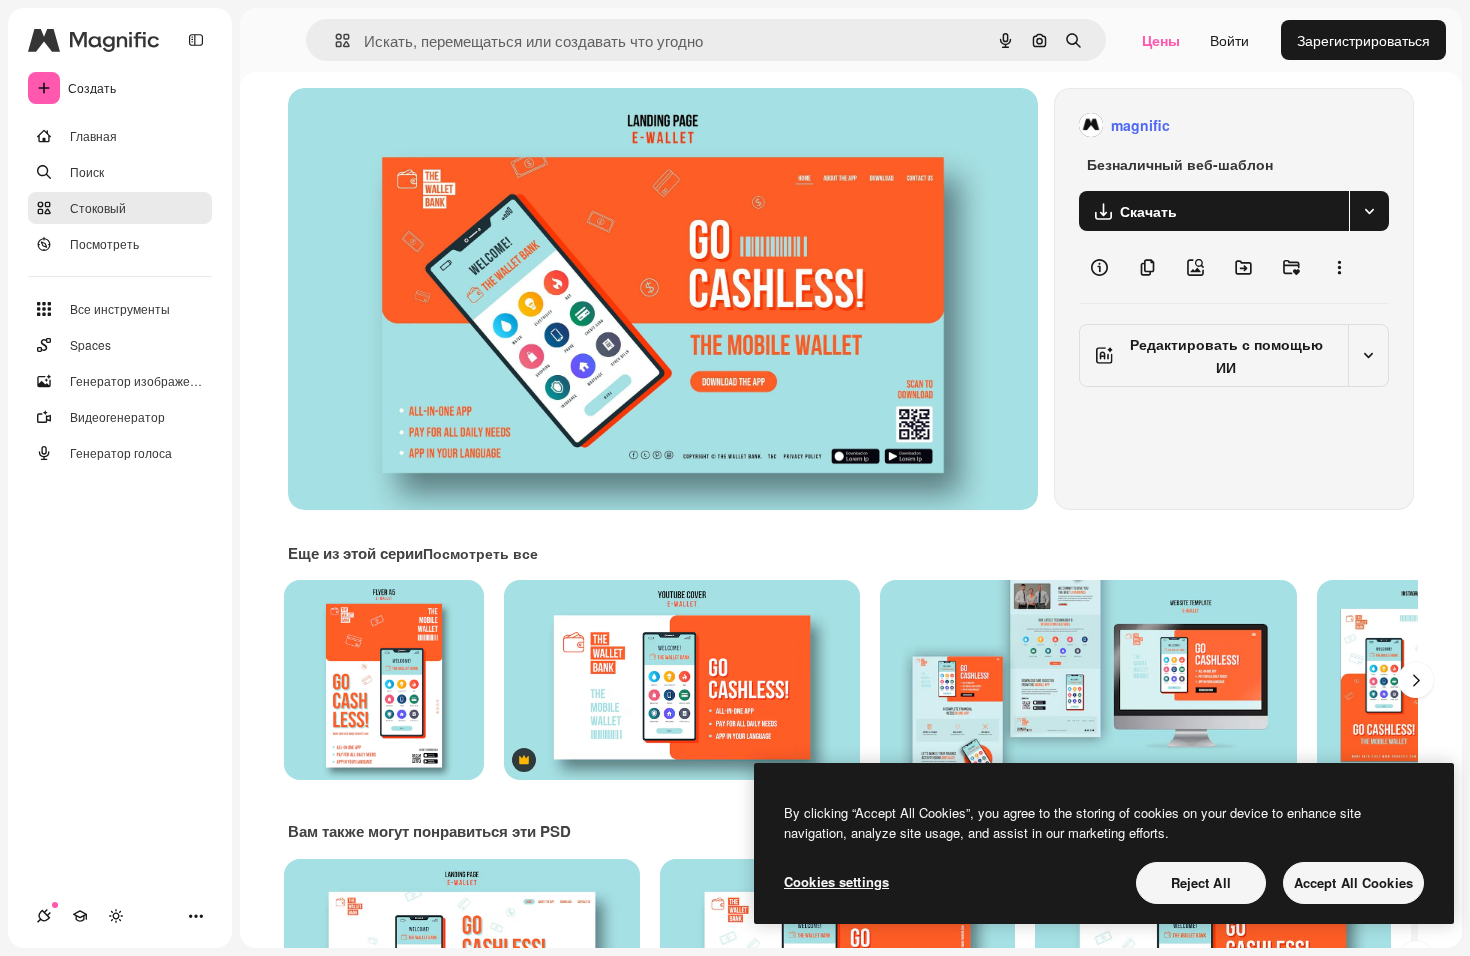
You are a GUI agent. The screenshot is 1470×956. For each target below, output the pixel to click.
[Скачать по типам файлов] (1369, 211)
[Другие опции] (1339, 267)
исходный (422, 125)
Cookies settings (836, 881)
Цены (1161, 40)
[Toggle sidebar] (196, 40)
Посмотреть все (480, 553)
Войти (1229, 40)
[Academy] (80, 916)
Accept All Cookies (1353, 882)
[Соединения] (44, 916)
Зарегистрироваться (1363, 40)
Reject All (1201, 882)
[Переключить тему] (116, 916)
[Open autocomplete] (334, 40)
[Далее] (1416, 680)
